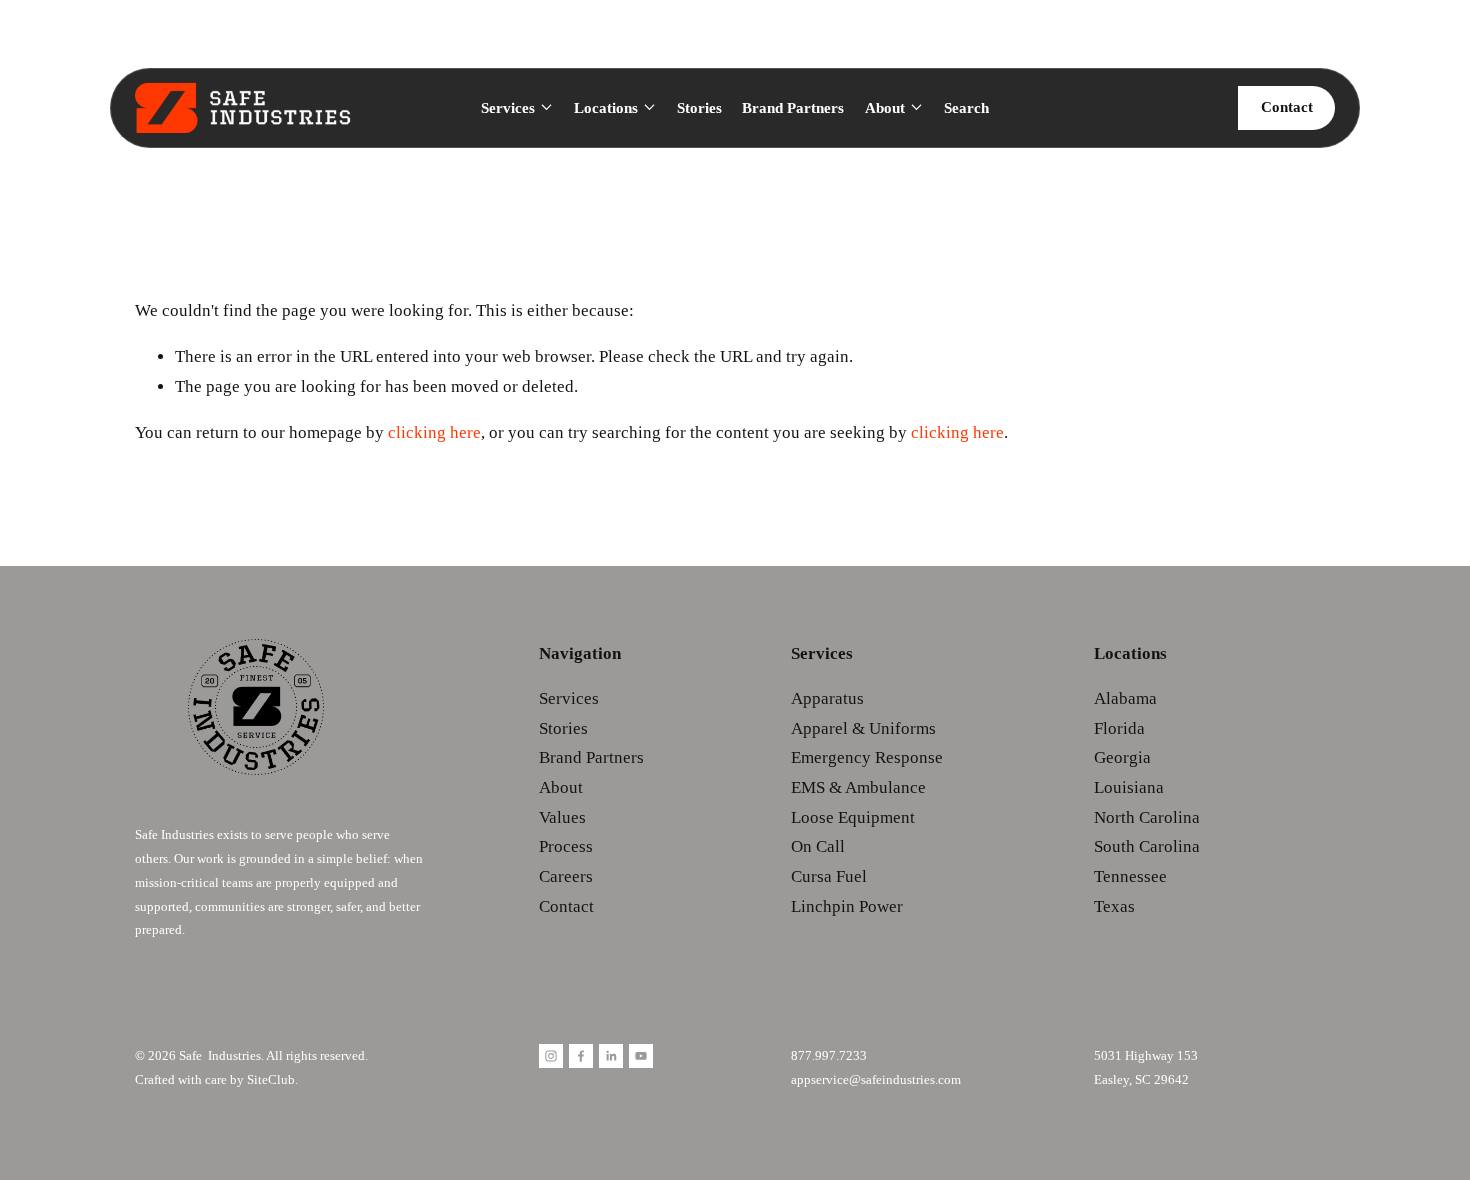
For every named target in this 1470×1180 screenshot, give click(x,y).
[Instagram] (551, 1056)
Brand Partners (793, 108)
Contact (1287, 107)
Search (966, 108)
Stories (699, 108)
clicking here (434, 432)
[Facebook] (581, 1056)
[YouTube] (641, 1056)
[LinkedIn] (611, 1056)
